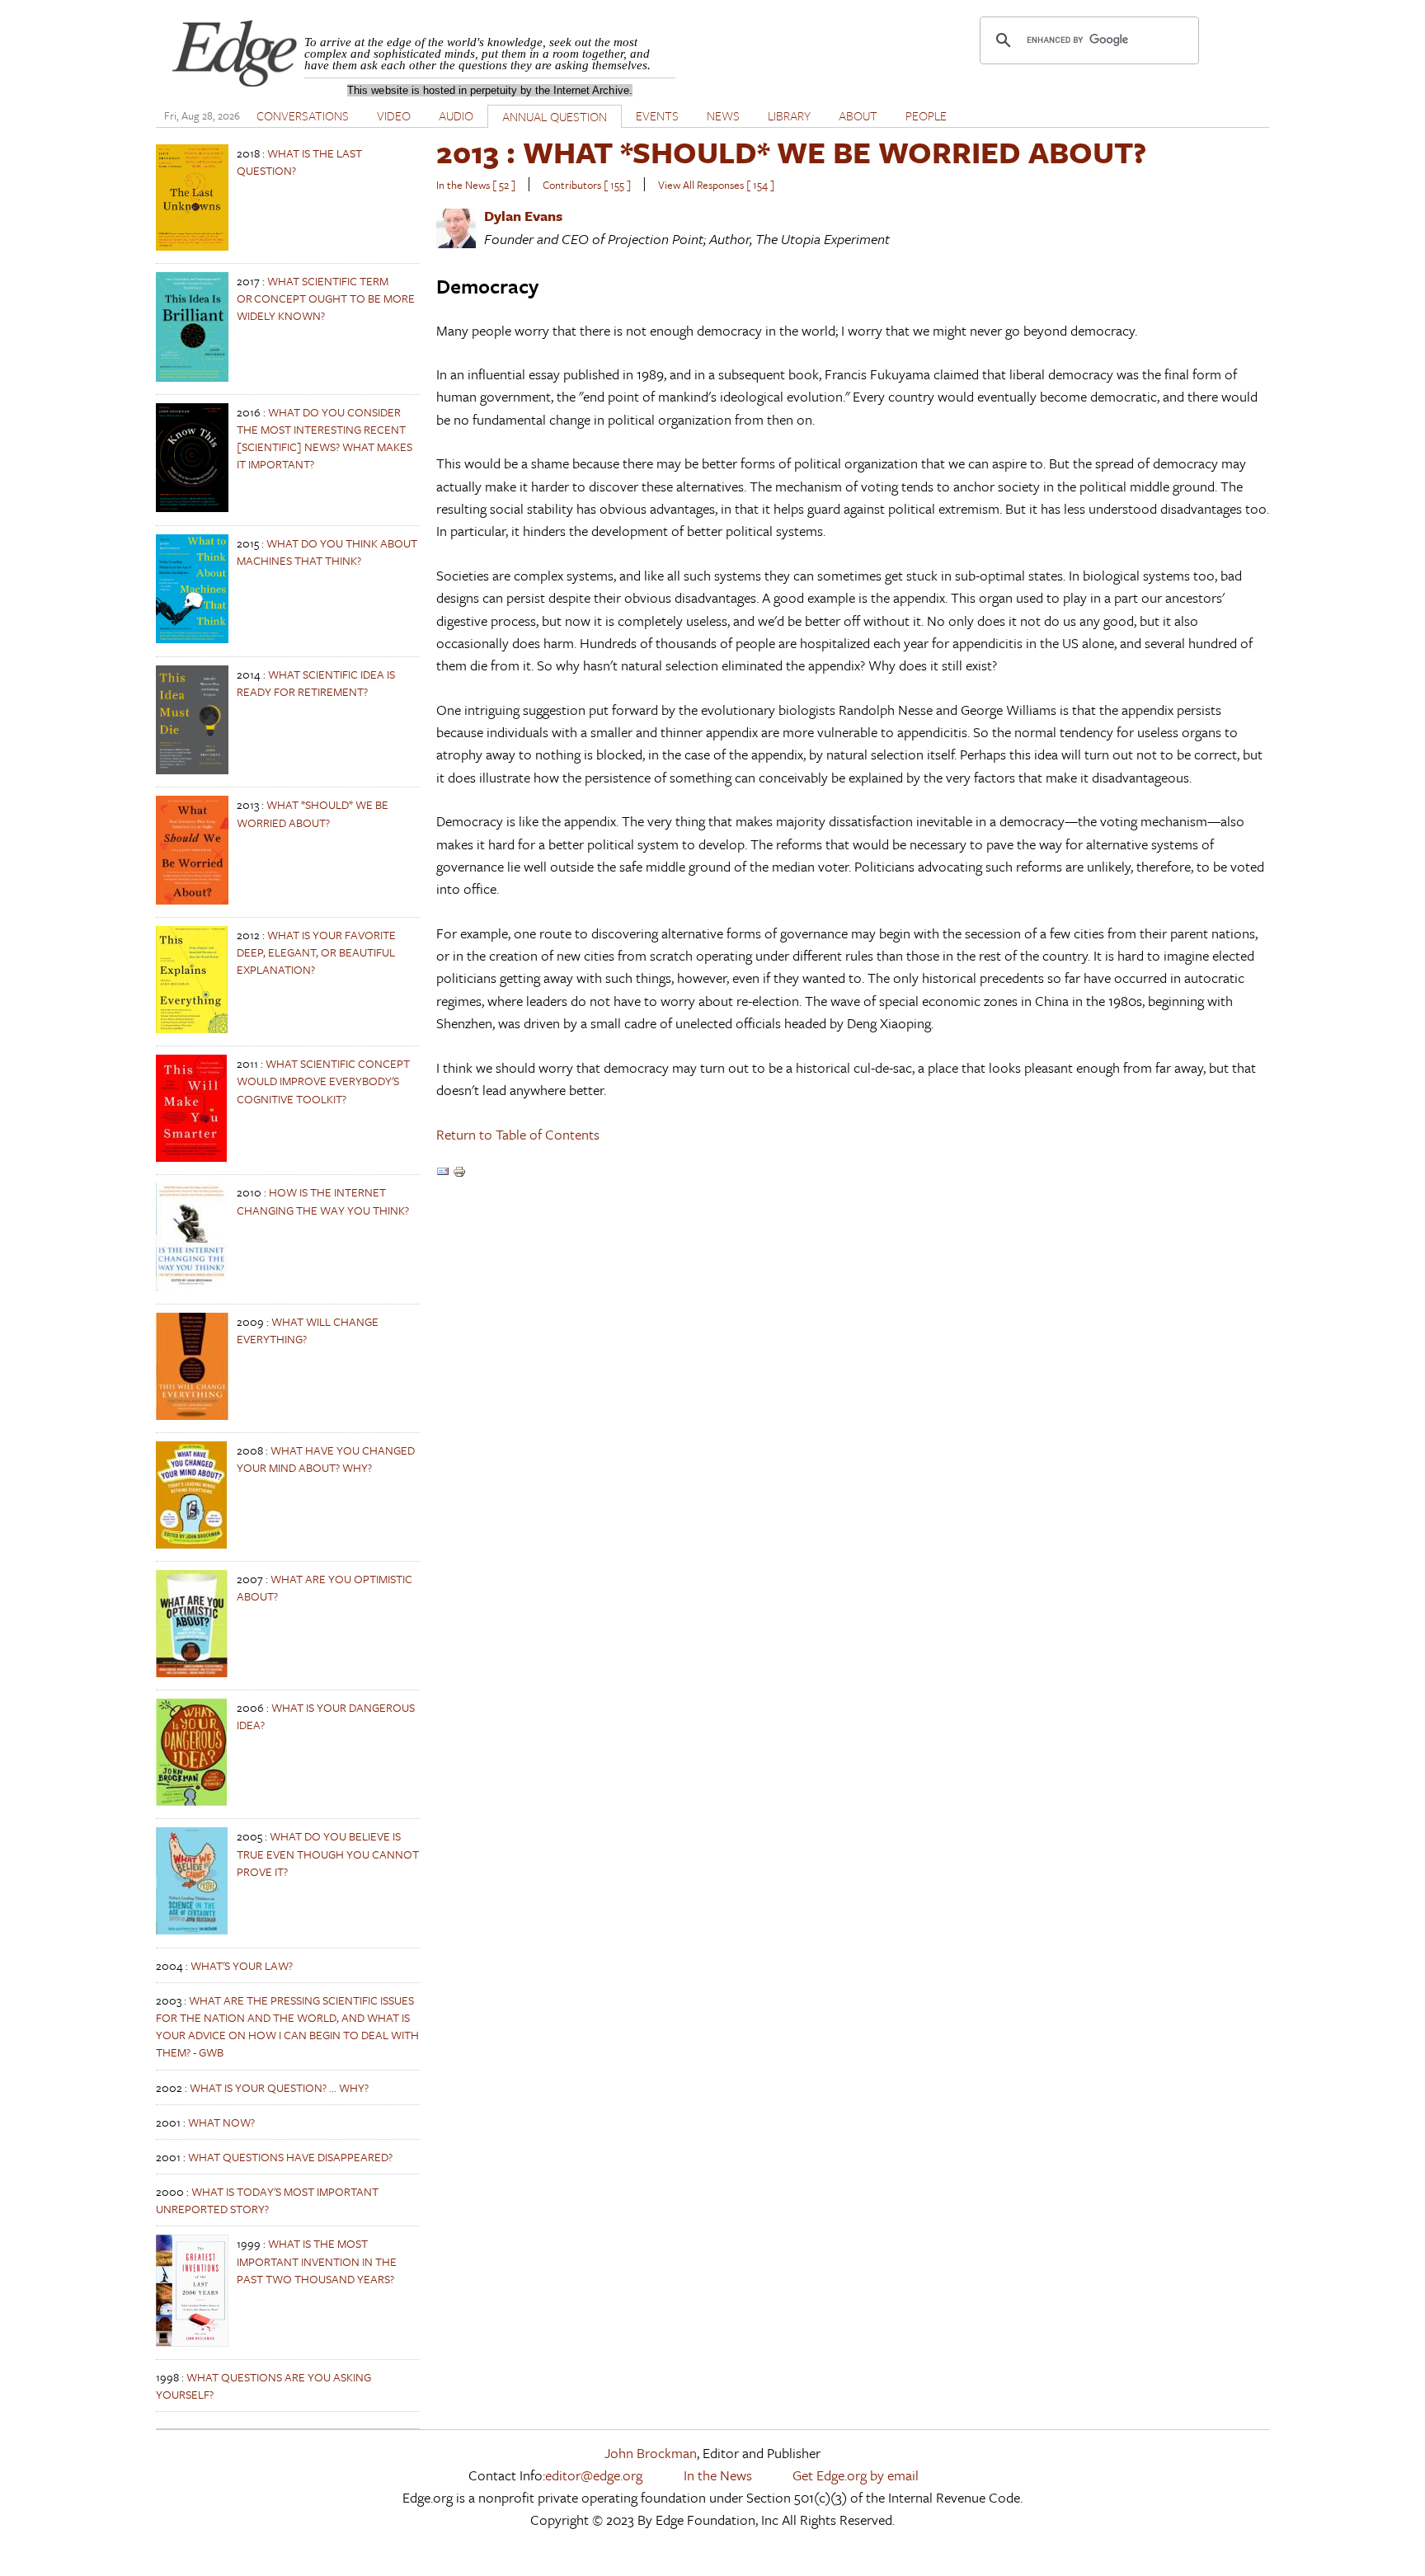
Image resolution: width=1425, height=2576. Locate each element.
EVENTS (657, 115)
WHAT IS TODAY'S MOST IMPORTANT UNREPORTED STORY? (267, 2200)
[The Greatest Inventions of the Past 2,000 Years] (192, 2342)
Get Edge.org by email (856, 2475)
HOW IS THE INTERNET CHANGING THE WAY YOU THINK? (323, 1201)
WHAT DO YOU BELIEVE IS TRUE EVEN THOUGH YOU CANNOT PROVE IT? (328, 1853)
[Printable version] (459, 1173)
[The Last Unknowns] (192, 246)
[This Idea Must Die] (192, 770)
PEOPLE (926, 115)
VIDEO (394, 115)
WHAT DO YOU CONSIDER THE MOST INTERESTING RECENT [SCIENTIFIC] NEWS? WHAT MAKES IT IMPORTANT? (325, 438)
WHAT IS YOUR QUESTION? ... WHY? (279, 2087)
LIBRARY (789, 115)
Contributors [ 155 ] (587, 185)
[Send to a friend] (443, 1173)
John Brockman (651, 2453)
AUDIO (456, 115)
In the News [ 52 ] (476, 185)
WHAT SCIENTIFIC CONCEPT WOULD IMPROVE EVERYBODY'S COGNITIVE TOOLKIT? (323, 1081)
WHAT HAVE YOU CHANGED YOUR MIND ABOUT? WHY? (326, 1459)
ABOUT (858, 115)
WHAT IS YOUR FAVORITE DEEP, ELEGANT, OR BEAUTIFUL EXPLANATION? (316, 952)
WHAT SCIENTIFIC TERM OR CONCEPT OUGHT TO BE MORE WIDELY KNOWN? (326, 298)
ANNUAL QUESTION (555, 116)
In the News (718, 2475)
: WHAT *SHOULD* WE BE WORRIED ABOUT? (791, 152)
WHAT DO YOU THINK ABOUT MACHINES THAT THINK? (327, 552)
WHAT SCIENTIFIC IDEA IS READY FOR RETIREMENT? (316, 683)
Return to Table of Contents (518, 1134)
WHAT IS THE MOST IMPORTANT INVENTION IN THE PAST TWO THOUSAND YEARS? (317, 2261)
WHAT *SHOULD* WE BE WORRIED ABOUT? (313, 813)
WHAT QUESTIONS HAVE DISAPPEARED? (290, 2157)
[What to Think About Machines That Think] (192, 639)
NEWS (723, 115)
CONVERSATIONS (303, 115)
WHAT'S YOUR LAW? (242, 1965)
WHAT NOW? (221, 2122)
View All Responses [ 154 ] (716, 185)
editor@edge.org (594, 2475)
